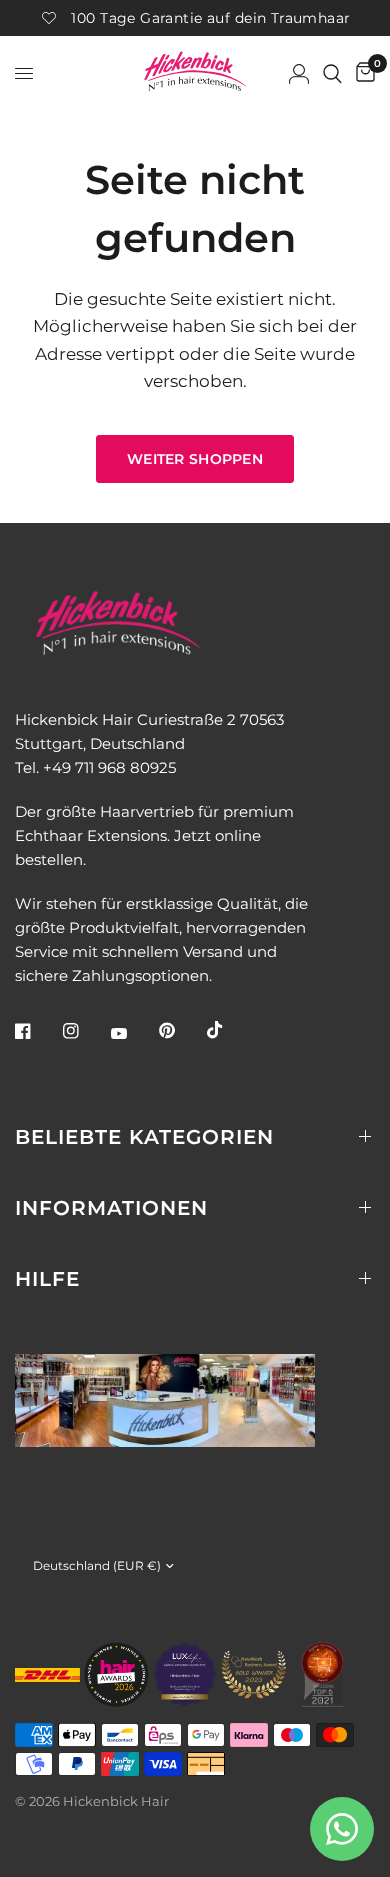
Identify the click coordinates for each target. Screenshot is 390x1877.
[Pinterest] (181, 1031)
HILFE (47, 1279)
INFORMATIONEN (111, 1208)
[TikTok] (229, 1030)
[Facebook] (37, 1031)
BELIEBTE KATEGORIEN (144, 1137)
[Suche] (332, 73)
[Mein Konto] (299, 73)
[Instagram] (85, 1031)
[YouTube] (133, 1034)
